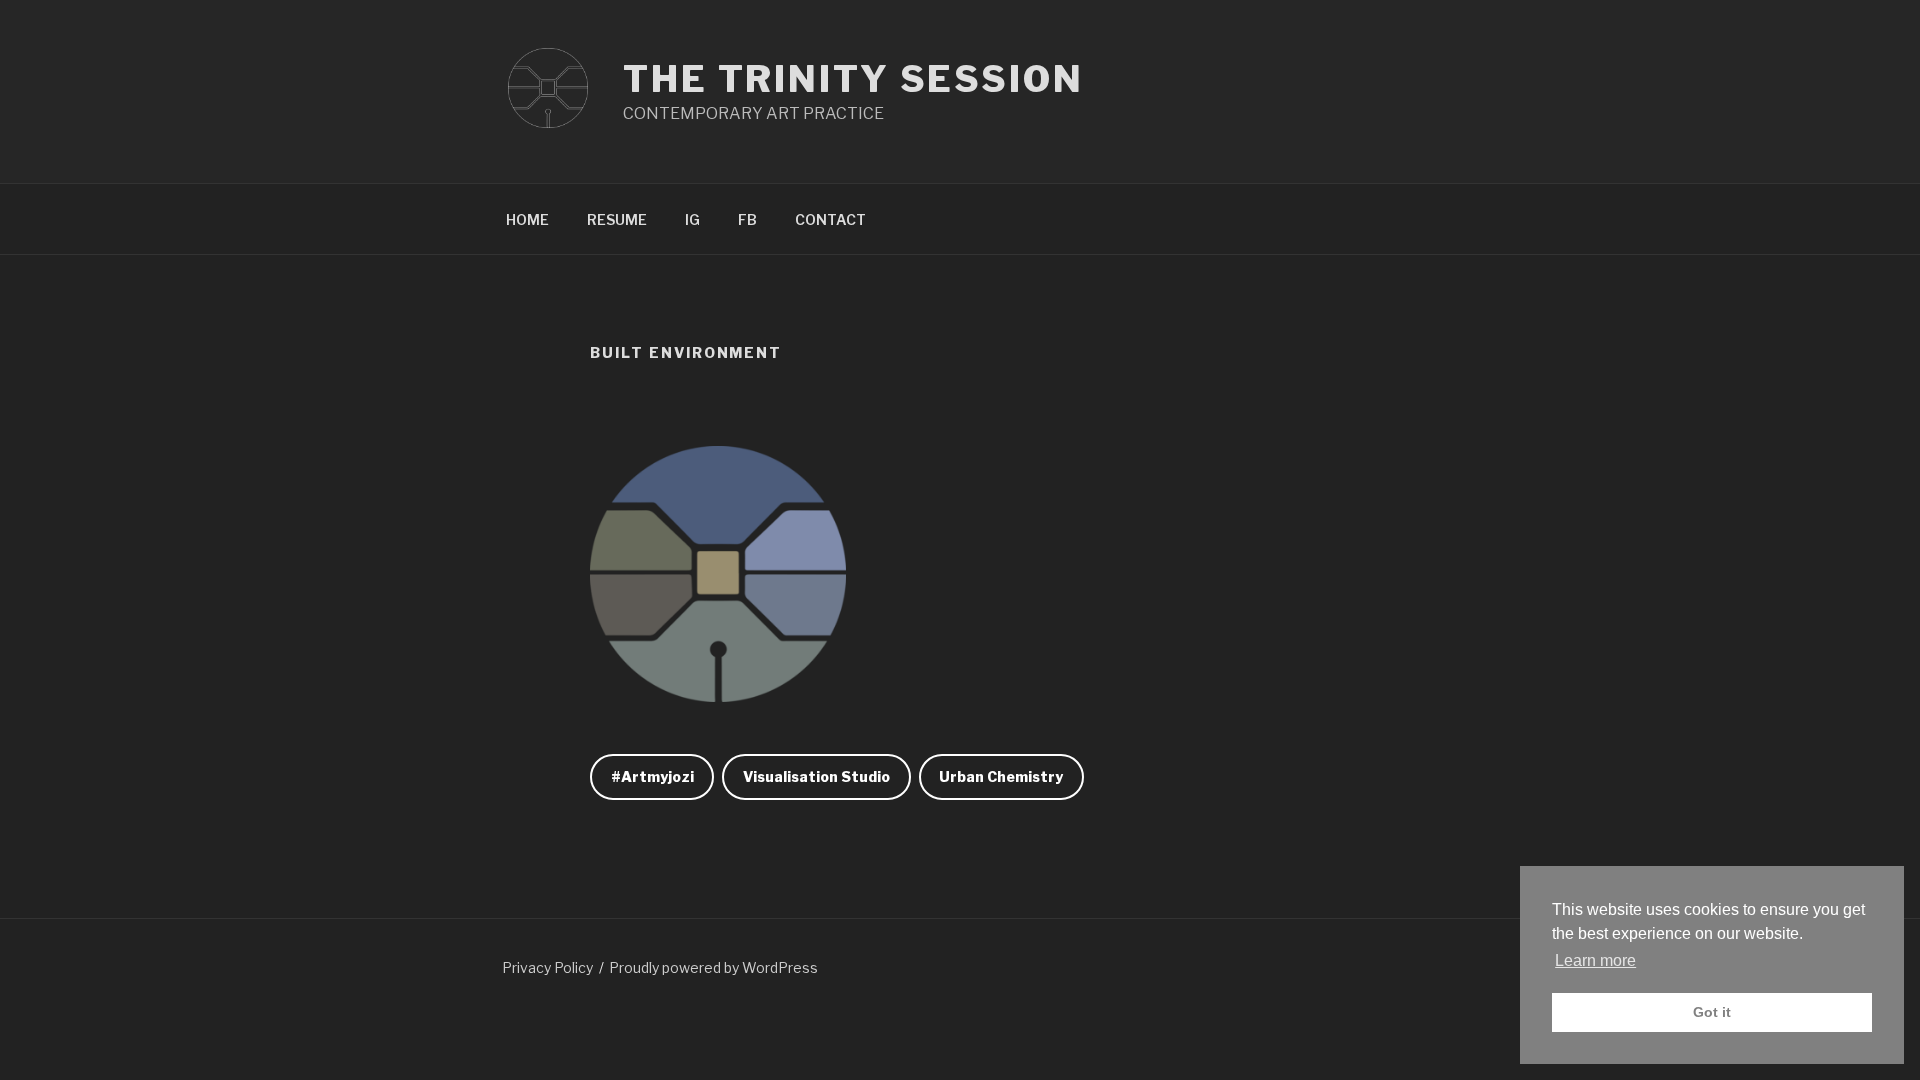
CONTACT (830, 219)
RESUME (617, 219)
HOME (527, 219)
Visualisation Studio (816, 776)
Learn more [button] (1595, 960)
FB (747, 219)
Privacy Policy (547, 967)
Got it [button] (1712, 1012)
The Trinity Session (853, 79)
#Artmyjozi (652, 776)
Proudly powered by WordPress (713, 967)
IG (692, 219)
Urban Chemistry (1001, 776)
